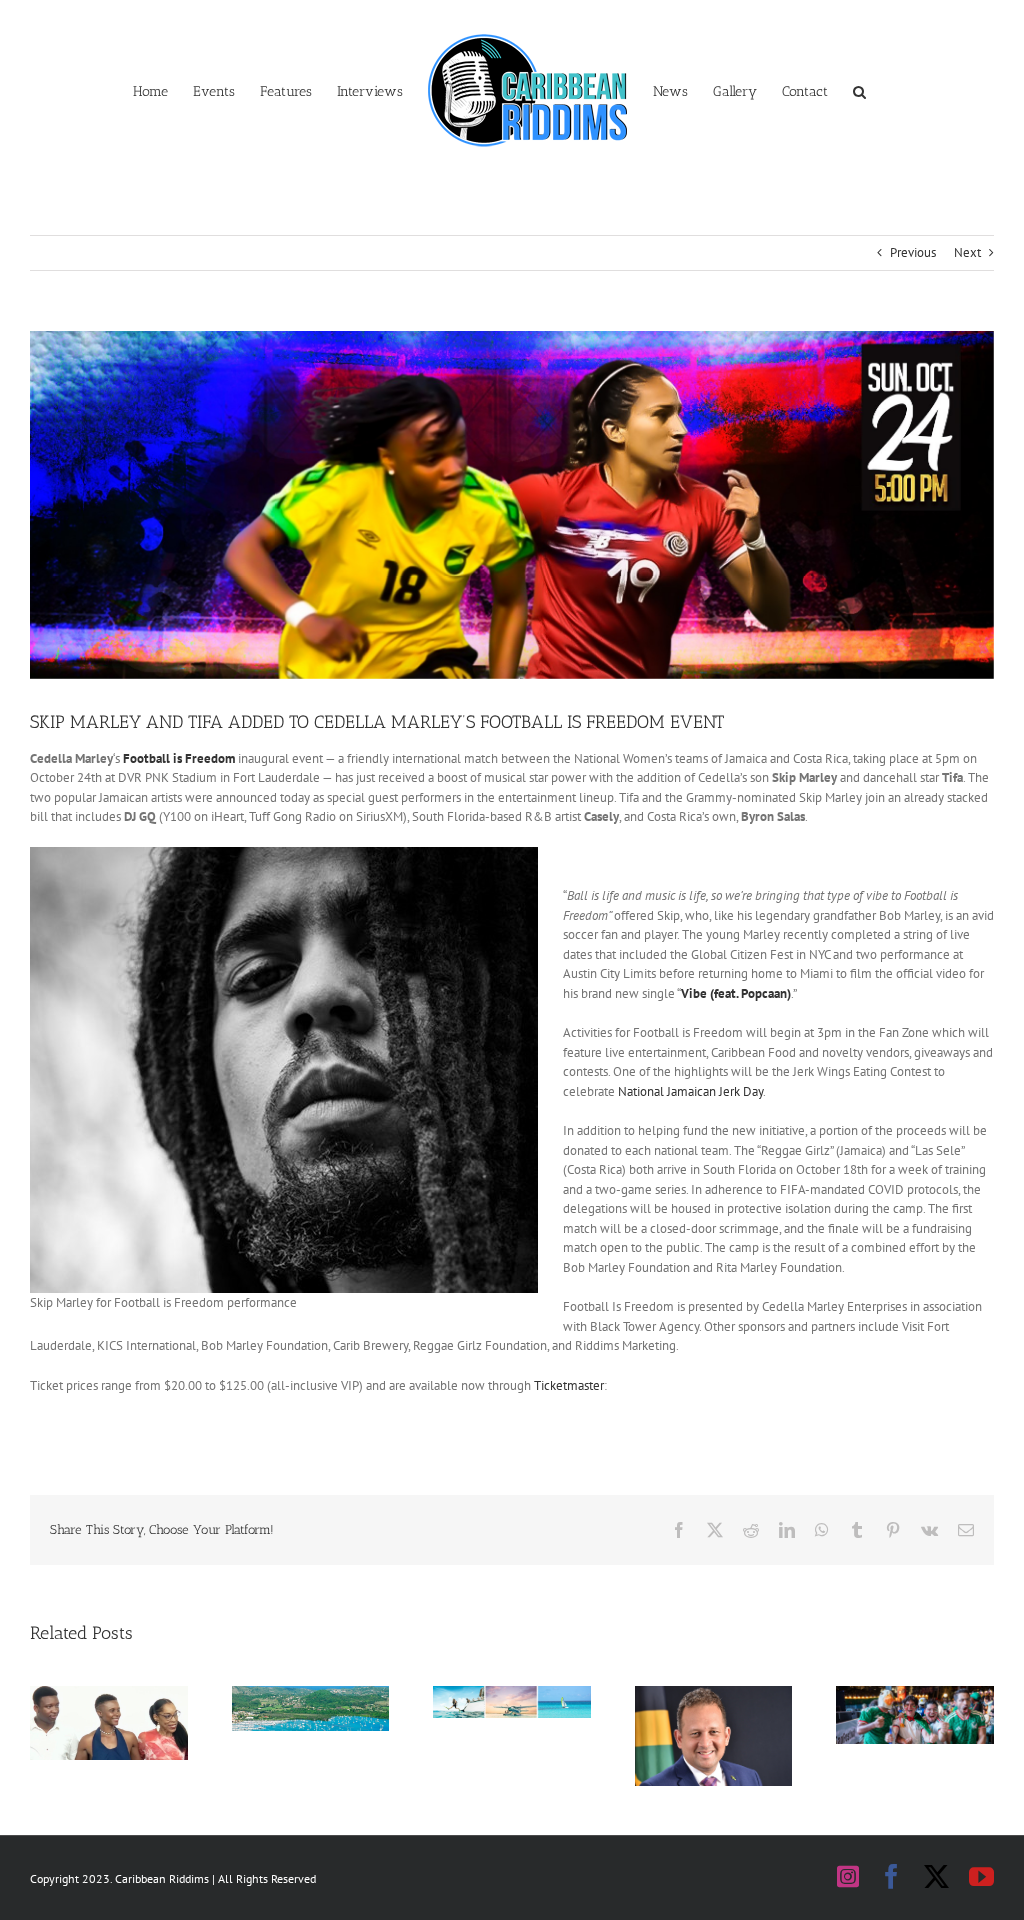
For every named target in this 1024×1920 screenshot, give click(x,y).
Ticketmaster (569, 1385)
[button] (859, 90)
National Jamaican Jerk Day (690, 1091)
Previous (913, 252)
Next (967, 252)
